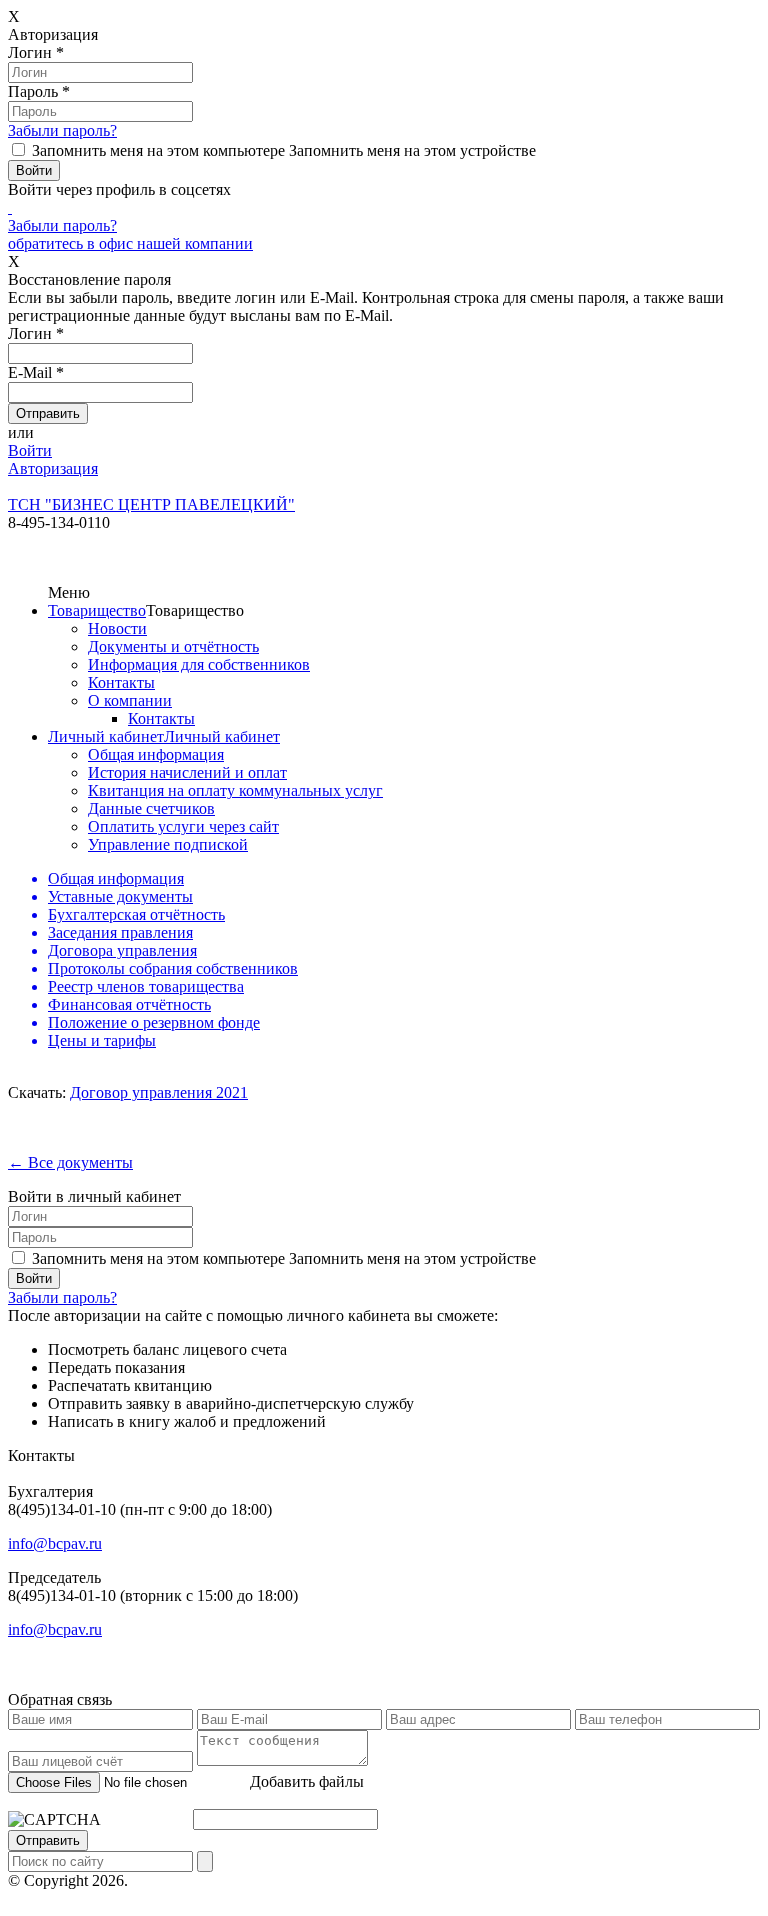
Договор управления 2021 (159, 1092)
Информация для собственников (199, 664)
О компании (130, 700)
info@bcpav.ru (55, 1543)
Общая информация (156, 754)
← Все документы (70, 1162)
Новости (117, 628)
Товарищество (97, 610)
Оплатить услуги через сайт (183, 826)
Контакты (121, 682)
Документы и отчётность (173, 646)
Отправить (48, 1840)
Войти (30, 450)
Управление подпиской (168, 844)
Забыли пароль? (62, 130)
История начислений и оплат (187, 772)
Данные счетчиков (151, 808)
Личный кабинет (106, 736)
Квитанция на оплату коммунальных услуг (235, 790)
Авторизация (53, 468)
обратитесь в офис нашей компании (130, 243)
